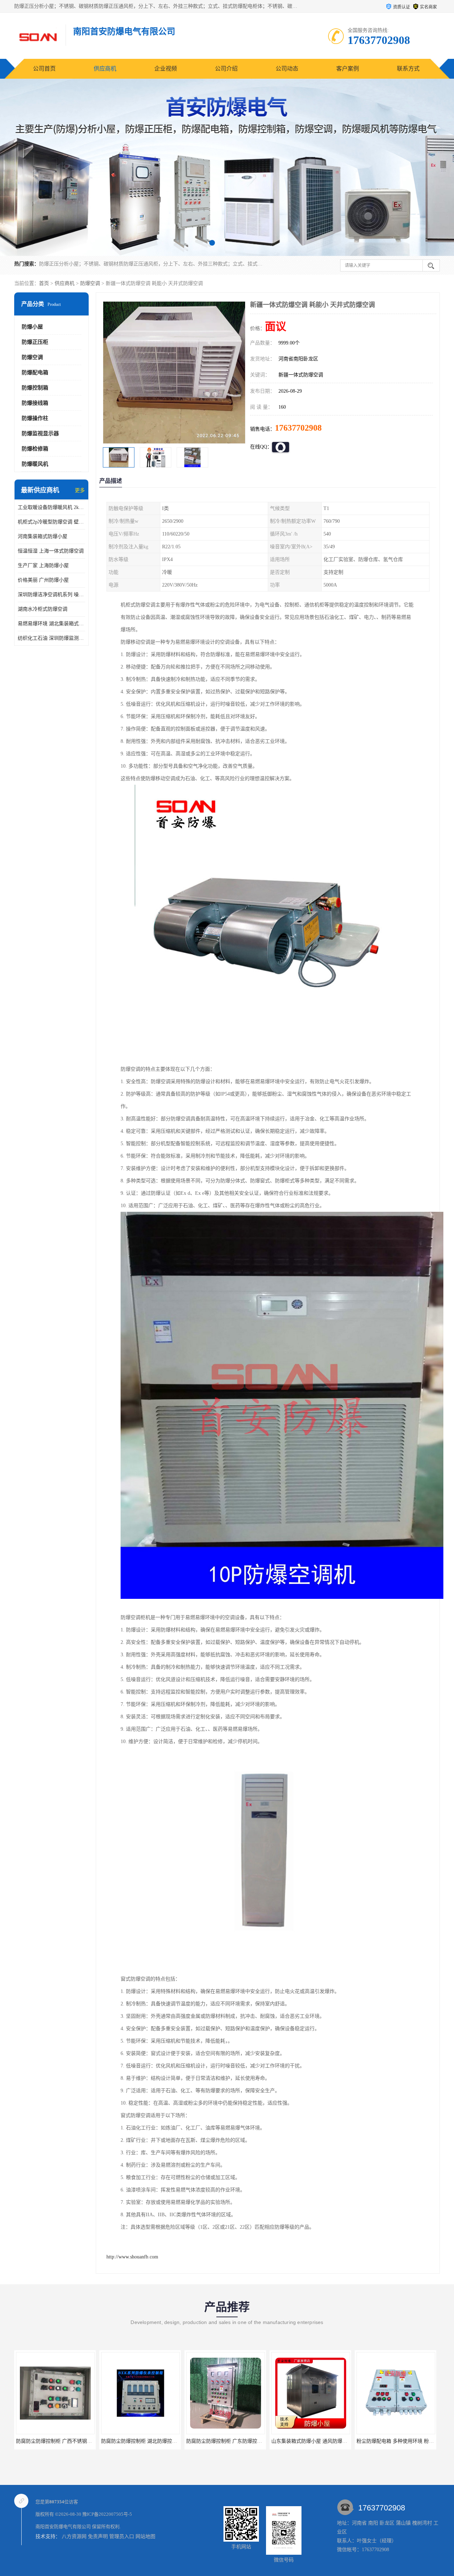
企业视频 (166, 69)
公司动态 (287, 69)
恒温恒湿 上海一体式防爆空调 (51, 551)
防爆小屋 (32, 327)
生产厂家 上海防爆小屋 (43, 565)
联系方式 (408, 69)
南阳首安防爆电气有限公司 (63, 2527)
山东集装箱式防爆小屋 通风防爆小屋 (227, 2441)
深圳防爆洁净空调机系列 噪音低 (51, 595)
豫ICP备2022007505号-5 (107, 2514)
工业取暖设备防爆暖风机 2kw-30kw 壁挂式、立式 (51, 507)
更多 (80, 490)
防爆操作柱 (35, 418)
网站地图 (145, 2536)
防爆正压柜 (35, 342)
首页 (44, 283)
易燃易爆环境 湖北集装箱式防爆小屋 (51, 624)
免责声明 (98, 2536)
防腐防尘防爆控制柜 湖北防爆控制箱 (56, 2441)
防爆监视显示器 (40, 433)
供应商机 (105, 69)
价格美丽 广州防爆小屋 (43, 580)
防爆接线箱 (35, 403)
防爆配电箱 (35, 373)
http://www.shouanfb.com (132, 2257)
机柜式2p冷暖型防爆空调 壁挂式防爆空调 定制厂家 (51, 522)
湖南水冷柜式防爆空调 (43, 609)
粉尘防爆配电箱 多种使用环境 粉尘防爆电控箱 (322, 2441)
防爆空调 (90, 283)
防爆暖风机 (35, 464)
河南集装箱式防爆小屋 (43, 536)
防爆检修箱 (35, 449)
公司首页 (44, 69)
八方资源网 (74, 2536)
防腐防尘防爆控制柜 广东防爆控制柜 (142, 2441)
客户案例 (348, 69)
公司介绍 (226, 69)
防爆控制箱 (35, 388)
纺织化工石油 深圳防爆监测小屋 (51, 638)
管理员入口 (122, 2536)
